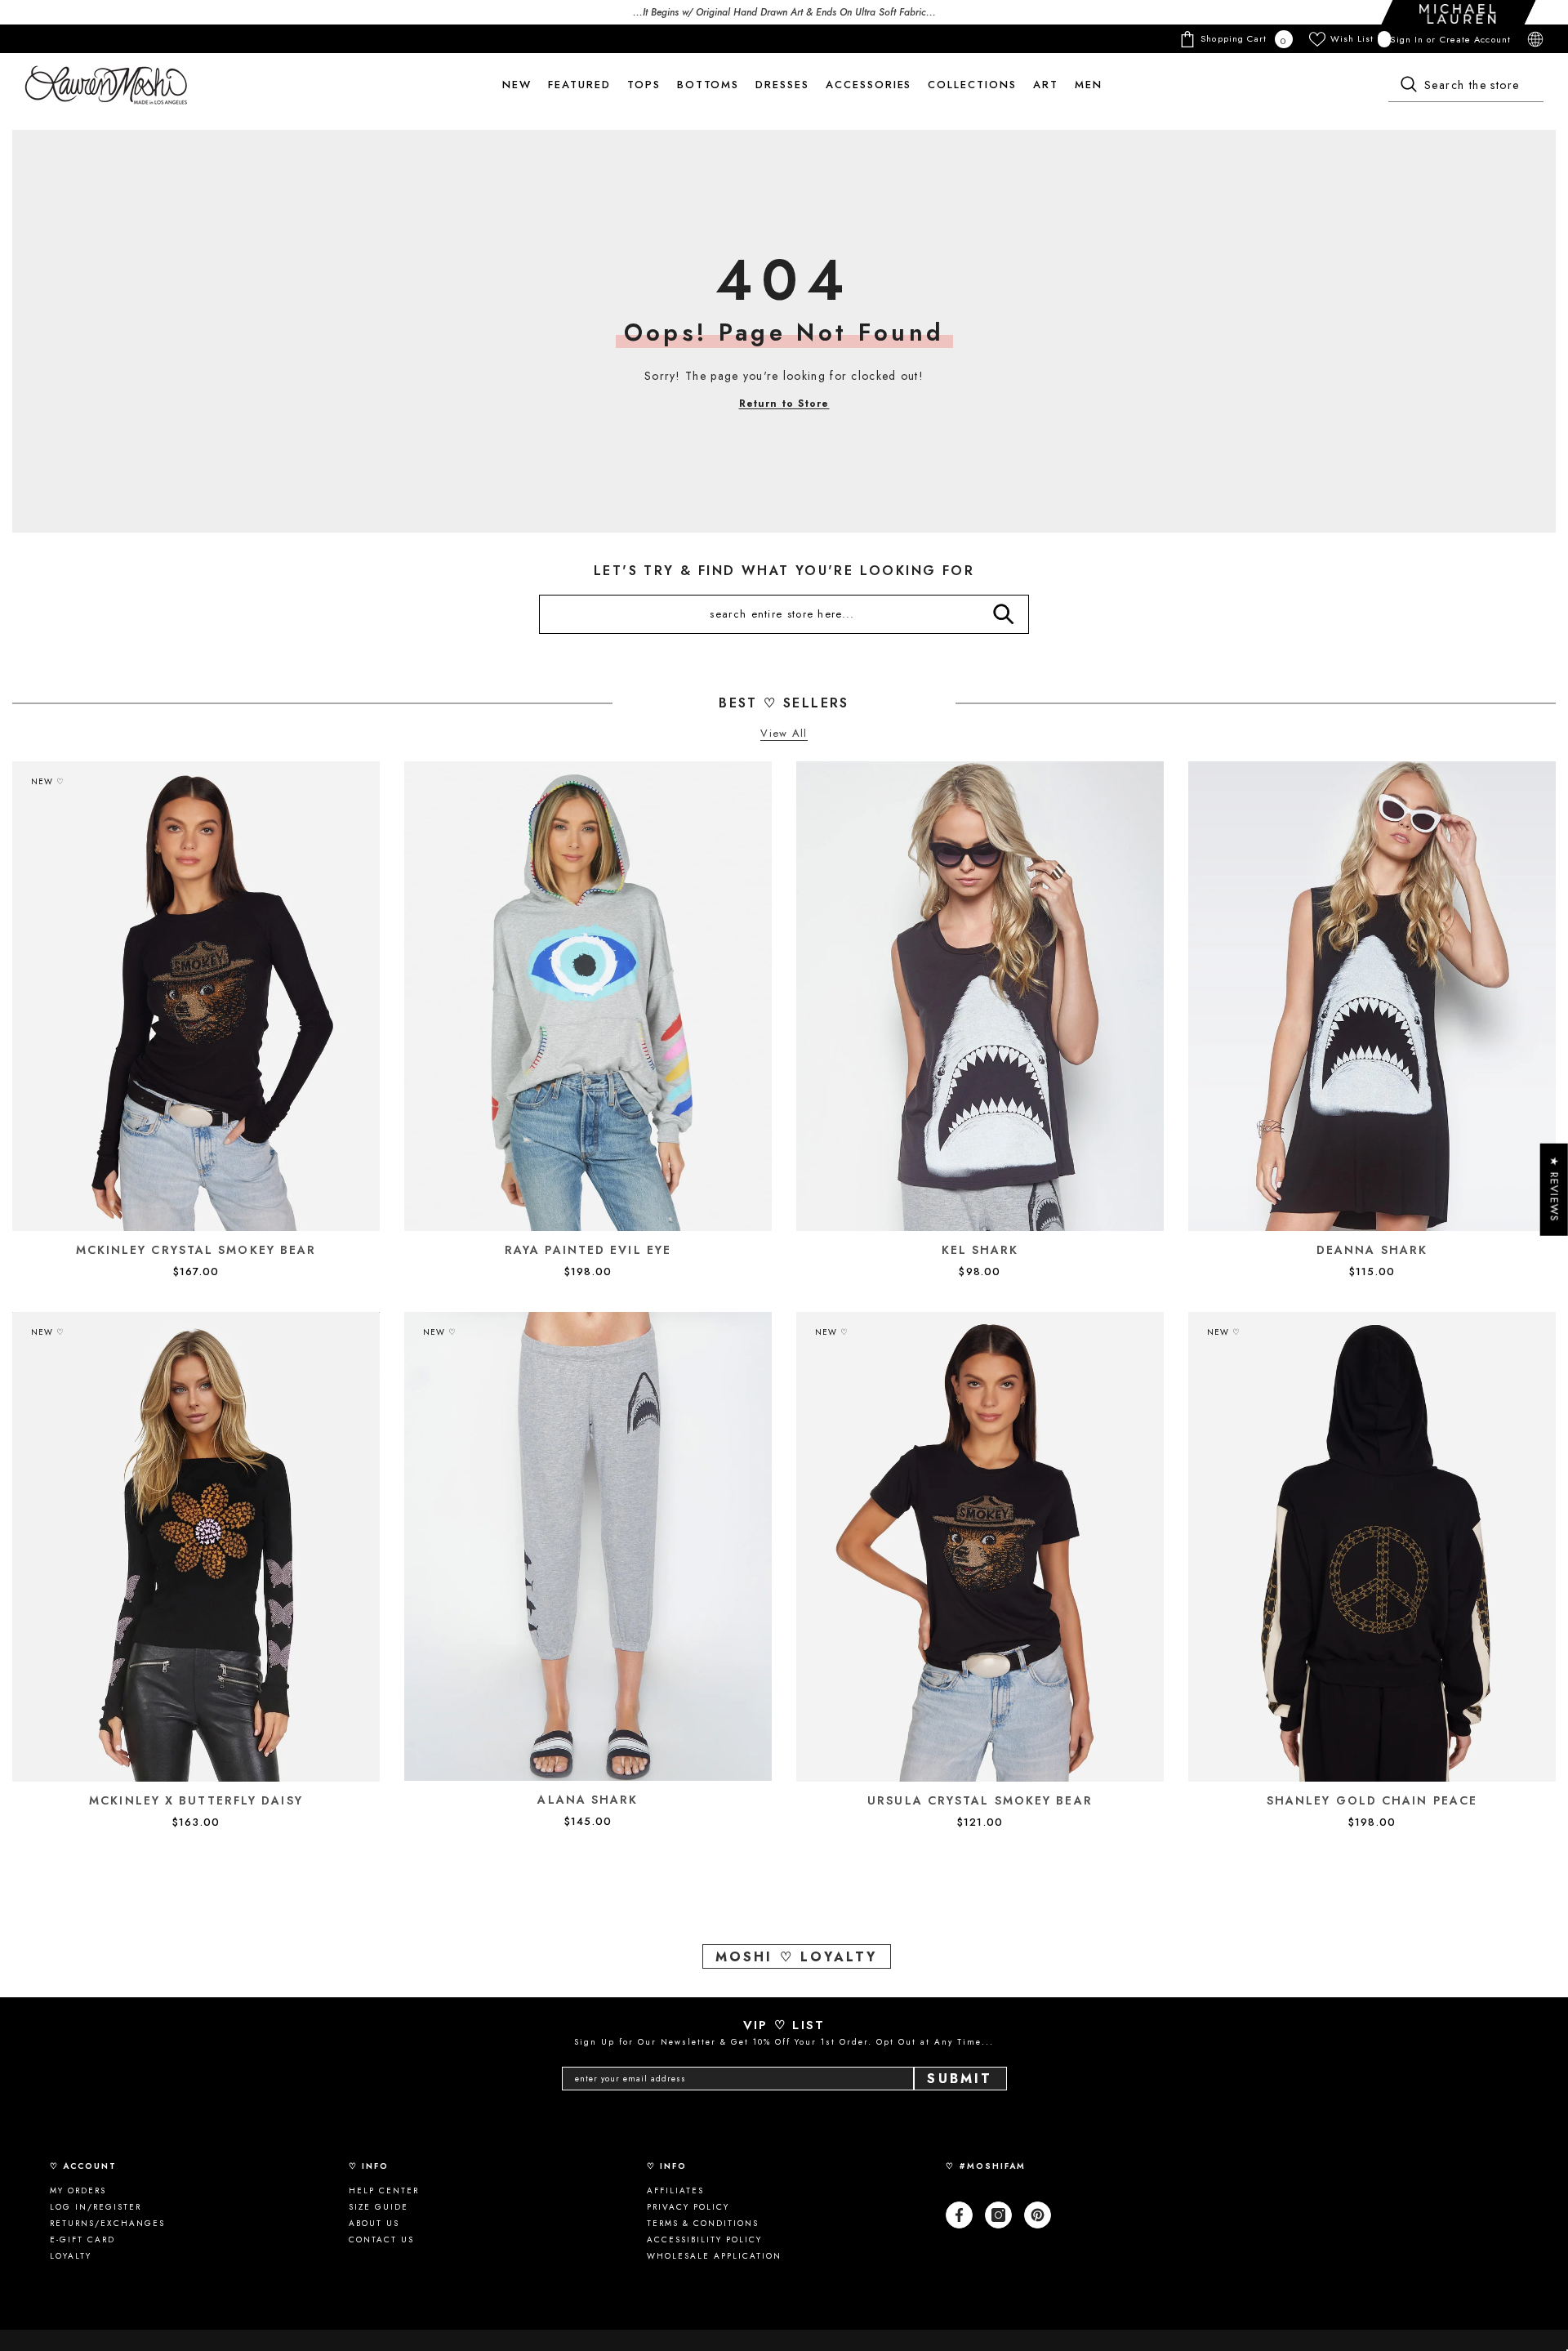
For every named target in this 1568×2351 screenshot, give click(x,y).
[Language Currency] (1535, 39)
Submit (960, 2079)
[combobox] (1466, 86)
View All (784, 734)
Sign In (1408, 39)
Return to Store (784, 404)
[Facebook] (959, 2215)
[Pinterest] (1038, 2215)
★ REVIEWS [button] (1555, 1190)
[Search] (1466, 86)
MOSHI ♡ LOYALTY (797, 1957)
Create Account (1475, 39)
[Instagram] (998, 2215)
